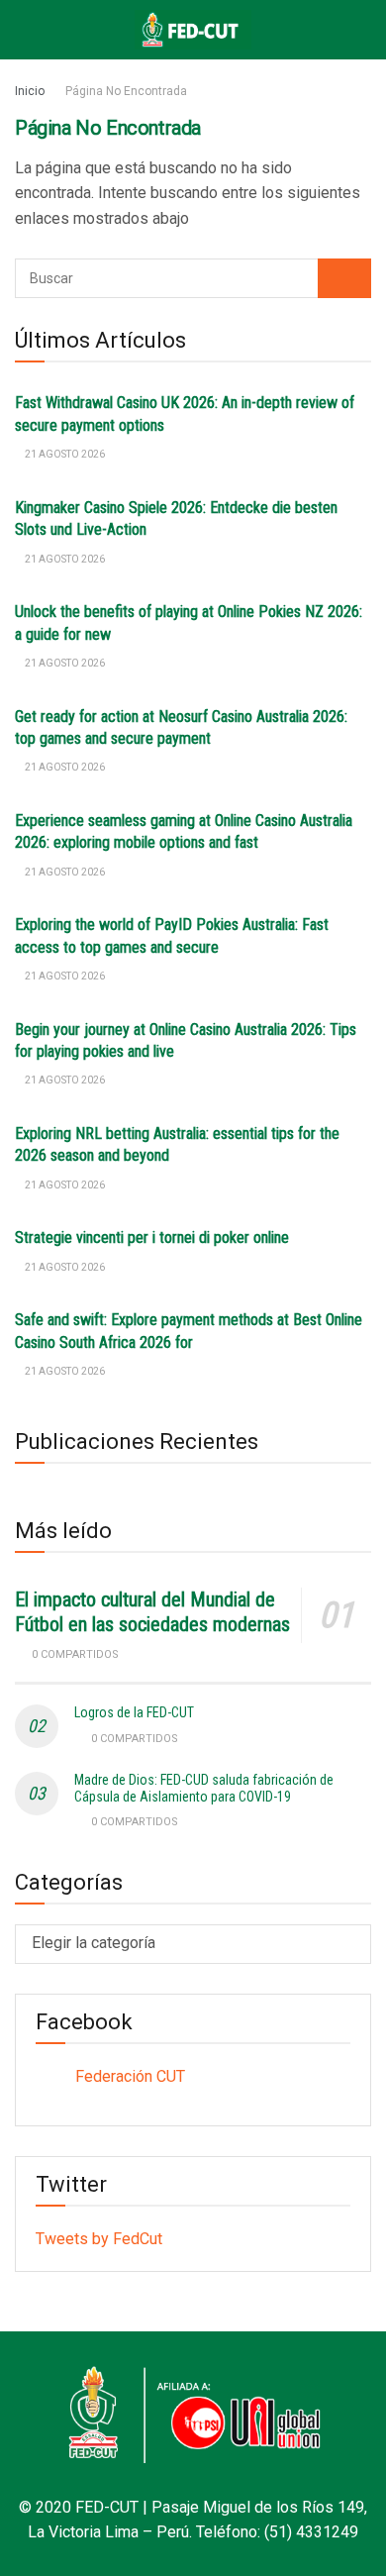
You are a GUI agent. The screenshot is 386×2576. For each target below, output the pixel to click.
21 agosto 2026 (64, 454)
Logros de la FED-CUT (134, 1712)
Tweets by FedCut (99, 2239)
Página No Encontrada (126, 91)
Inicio (30, 91)
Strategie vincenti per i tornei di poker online (152, 1237)
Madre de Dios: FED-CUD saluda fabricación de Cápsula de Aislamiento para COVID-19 (204, 1788)
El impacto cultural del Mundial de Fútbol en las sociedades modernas (152, 1612)
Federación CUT (130, 2076)
